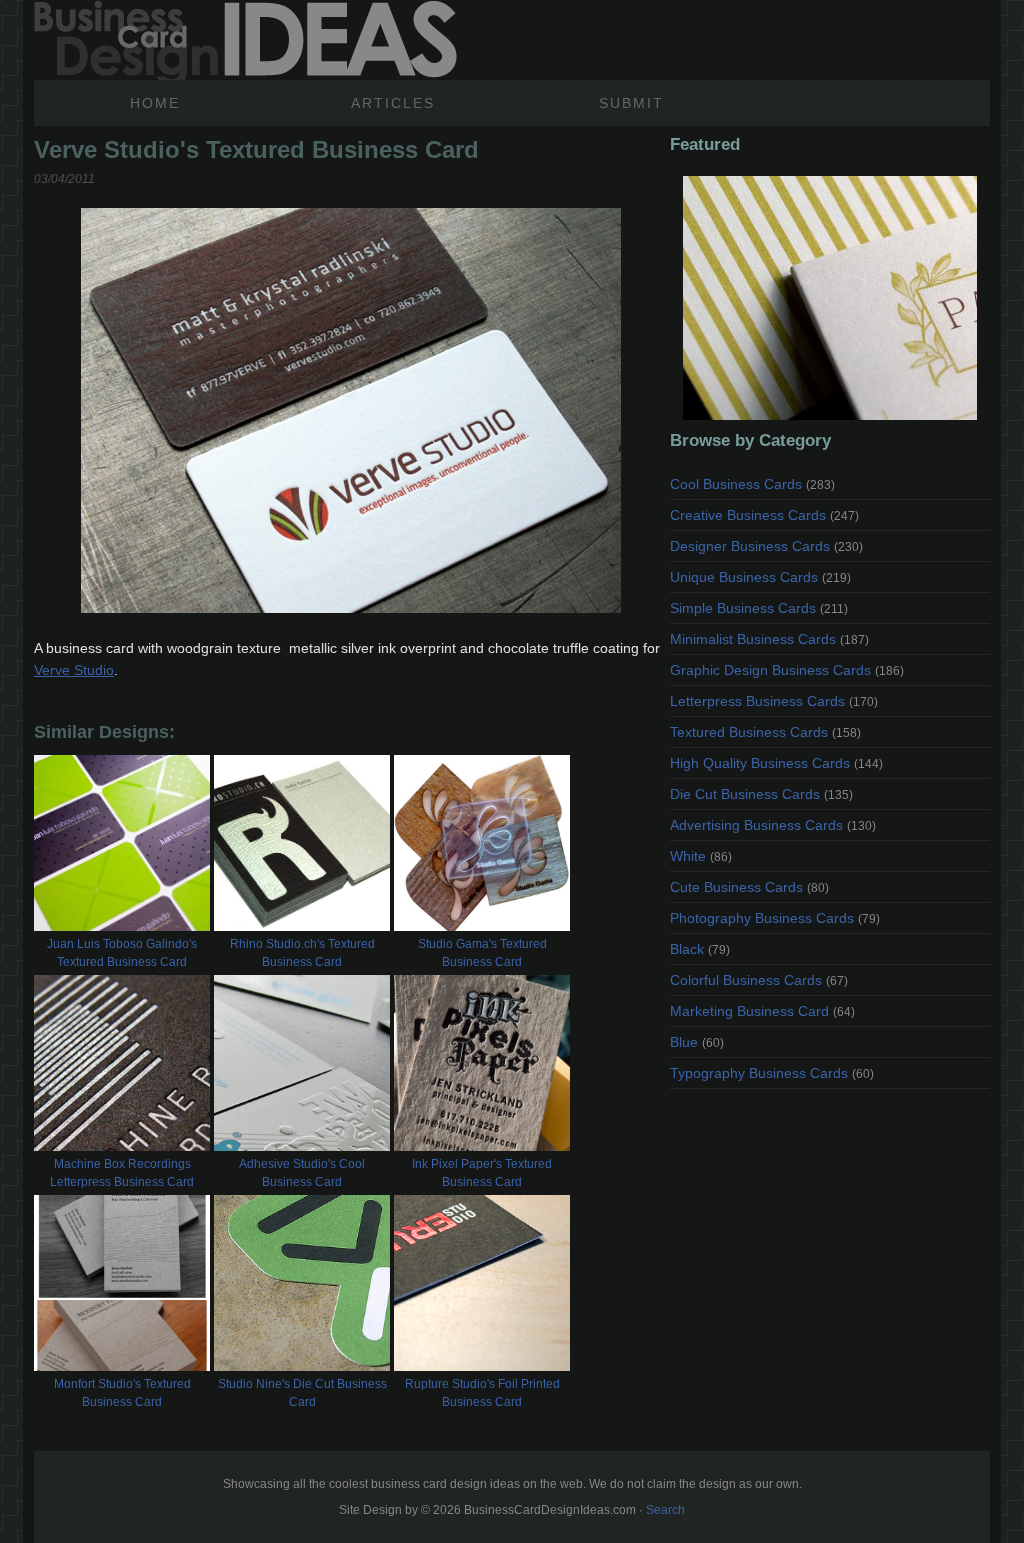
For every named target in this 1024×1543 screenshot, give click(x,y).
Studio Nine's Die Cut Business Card (302, 1393)
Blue (697, 1042)
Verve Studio (74, 670)
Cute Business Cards (749, 887)
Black (700, 949)
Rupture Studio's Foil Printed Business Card (482, 1393)
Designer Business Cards (766, 546)
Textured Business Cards (765, 732)
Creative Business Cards (764, 515)
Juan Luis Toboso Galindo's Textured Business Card (122, 953)
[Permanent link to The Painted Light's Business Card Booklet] (830, 298)
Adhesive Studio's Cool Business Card (302, 1173)
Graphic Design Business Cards (787, 670)
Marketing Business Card (762, 1011)
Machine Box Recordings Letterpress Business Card (122, 1173)
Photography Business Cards (775, 918)
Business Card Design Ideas (245, 40)
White (701, 856)
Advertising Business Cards (773, 825)
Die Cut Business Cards (761, 794)
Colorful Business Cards (759, 980)
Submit (631, 103)
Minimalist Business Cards (769, 639)
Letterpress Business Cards (774, 701)
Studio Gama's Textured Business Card (482, 953)
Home (155, 103)
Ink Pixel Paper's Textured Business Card (482, 1173)
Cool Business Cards (752, 484)
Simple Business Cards (759, 608)
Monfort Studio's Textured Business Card (122, 1393)
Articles (393, 103)
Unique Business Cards (760, 577)
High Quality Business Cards (776, 763)
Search (665, 1510)
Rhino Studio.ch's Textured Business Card (302, 953)
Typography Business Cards (772, 1073)
